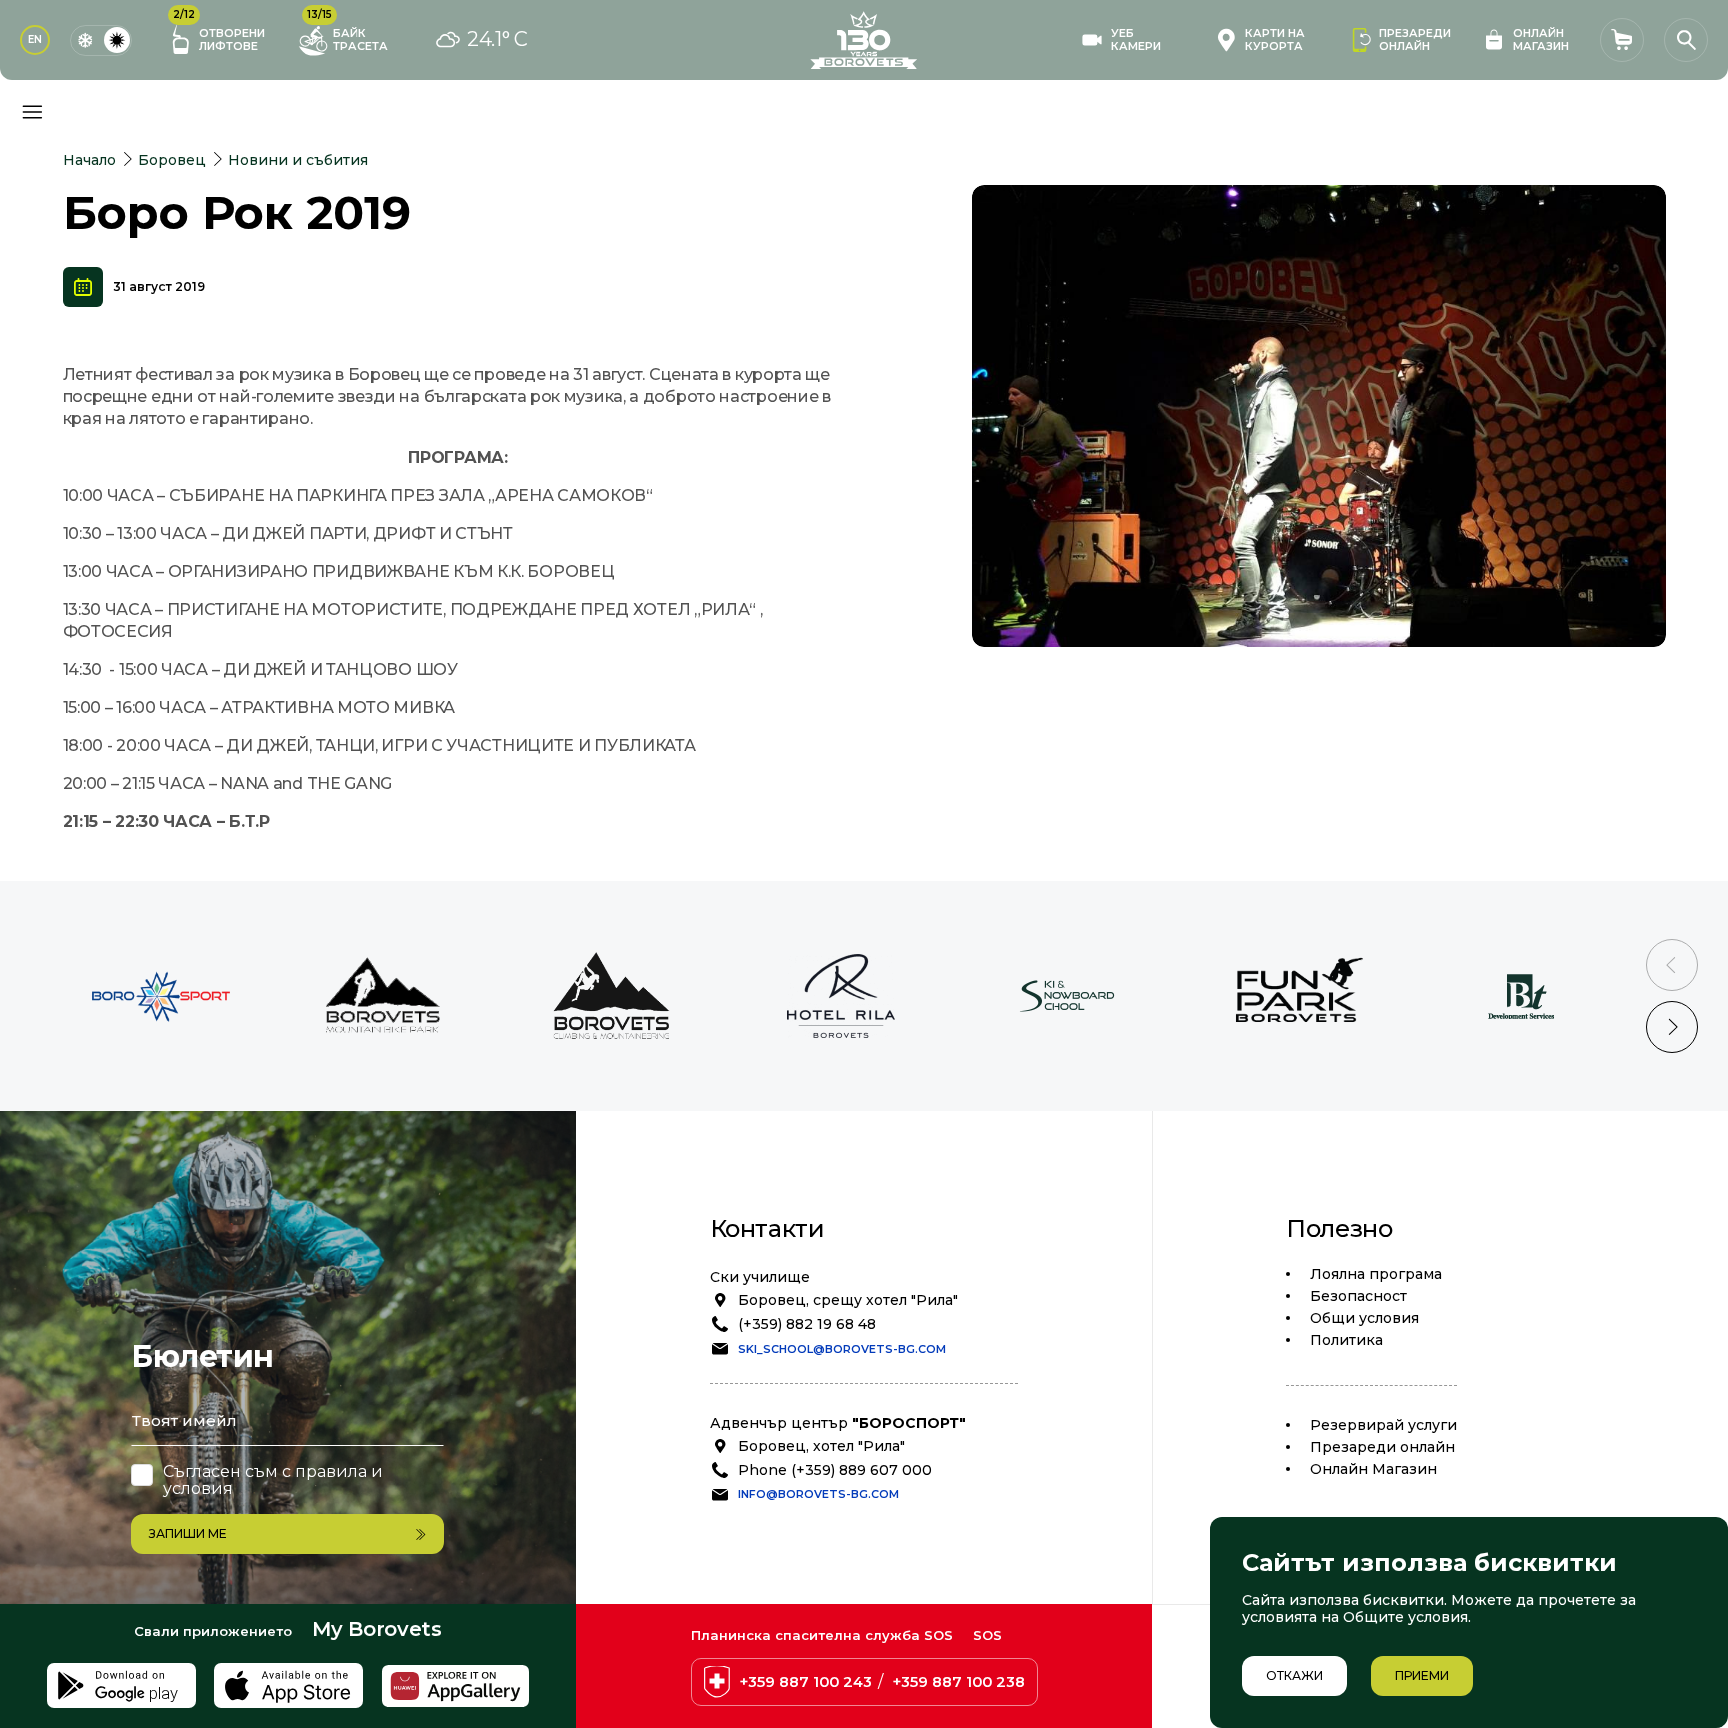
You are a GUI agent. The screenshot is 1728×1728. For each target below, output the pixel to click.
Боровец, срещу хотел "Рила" (848, 1300)
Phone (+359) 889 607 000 (835, 1470)
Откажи (1294, 1675)
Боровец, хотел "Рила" (821, 1446)
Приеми (1422, 1675)
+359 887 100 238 (958, 1682)
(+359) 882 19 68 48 (807, 1324)
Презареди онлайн (1382, 1447)
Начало (89, 160)
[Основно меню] (32, 112)
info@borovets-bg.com (818, 1494)
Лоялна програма (1376, 1274)
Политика (1346, 1340)
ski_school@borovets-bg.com (842, 1349)
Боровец (172, 160)
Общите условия (1405, 1617)
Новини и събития (298, 160)
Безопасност (1358, 1296)
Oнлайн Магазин (1373, 1469)
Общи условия (1364, 1318)
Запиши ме (188, 1533)
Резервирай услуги (1383, 1425)
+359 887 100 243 (805, 1682)
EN (35, 39)
